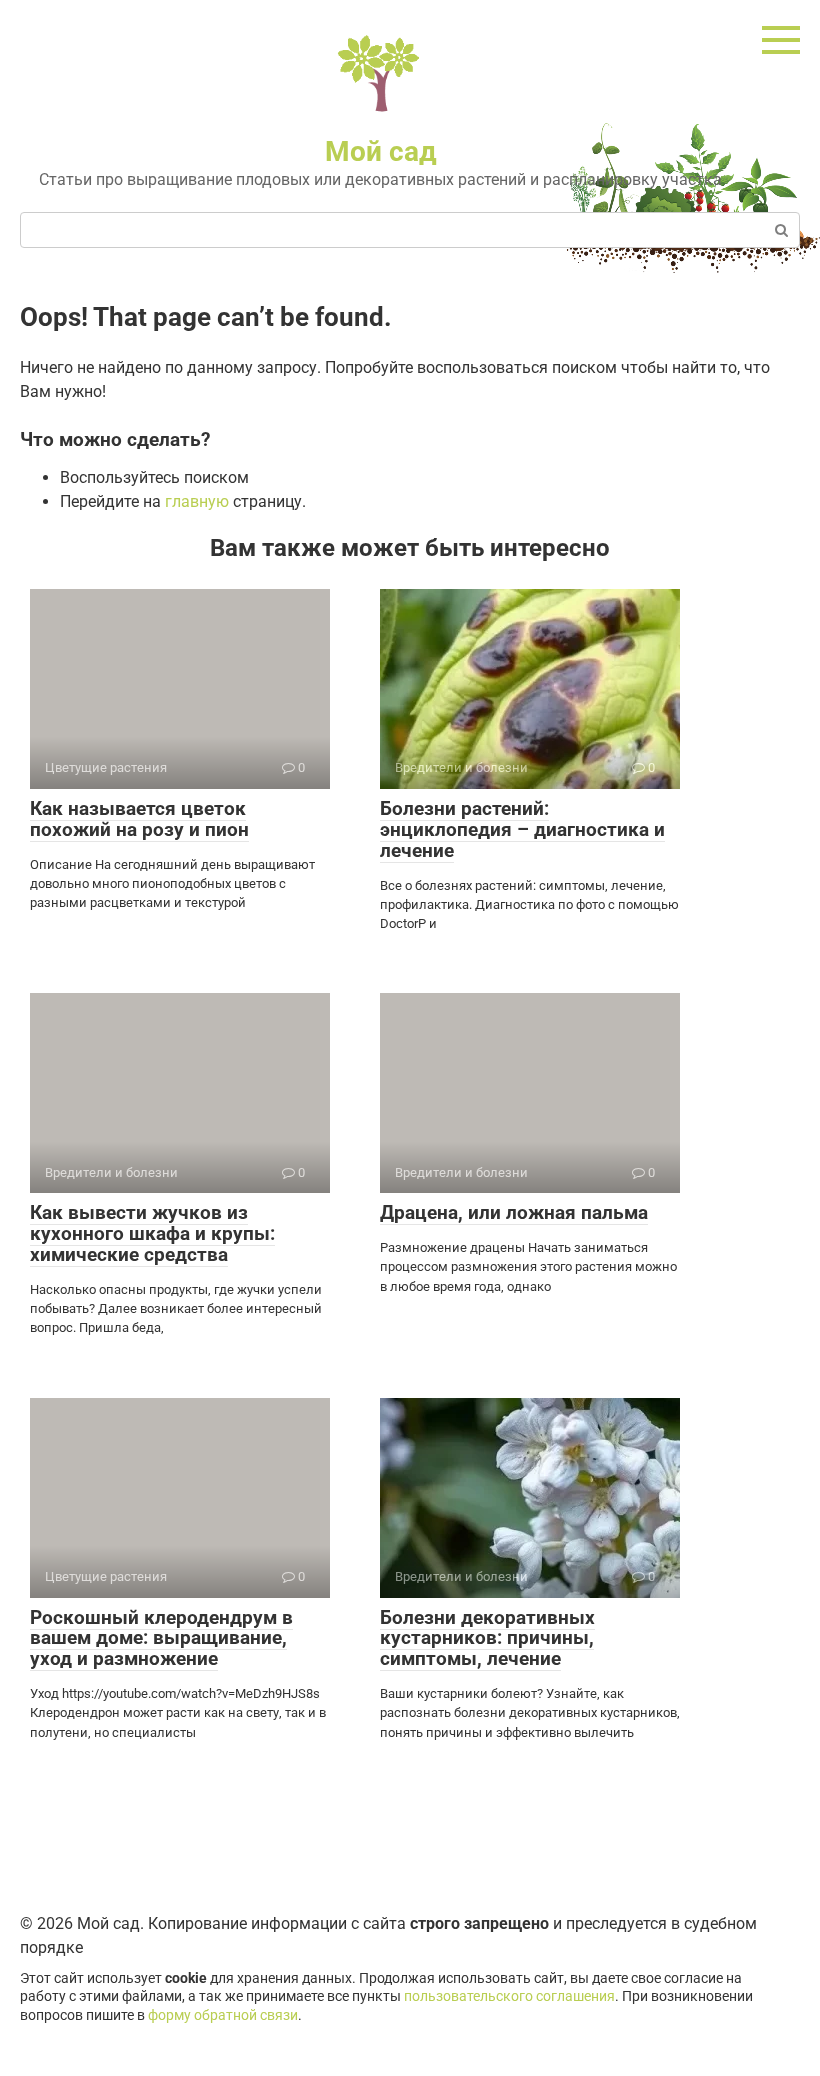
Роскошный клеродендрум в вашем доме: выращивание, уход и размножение (161, 1638)
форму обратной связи (223, 2015)
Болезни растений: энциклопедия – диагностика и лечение (522, 829)
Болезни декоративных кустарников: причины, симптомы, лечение (487, 1638)
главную (197, 501)
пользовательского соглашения (509, 1996)
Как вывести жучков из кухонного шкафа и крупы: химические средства (152, 1233)
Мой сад (381, 151)
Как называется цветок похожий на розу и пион (139, 819)
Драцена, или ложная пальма (514, 1212)
